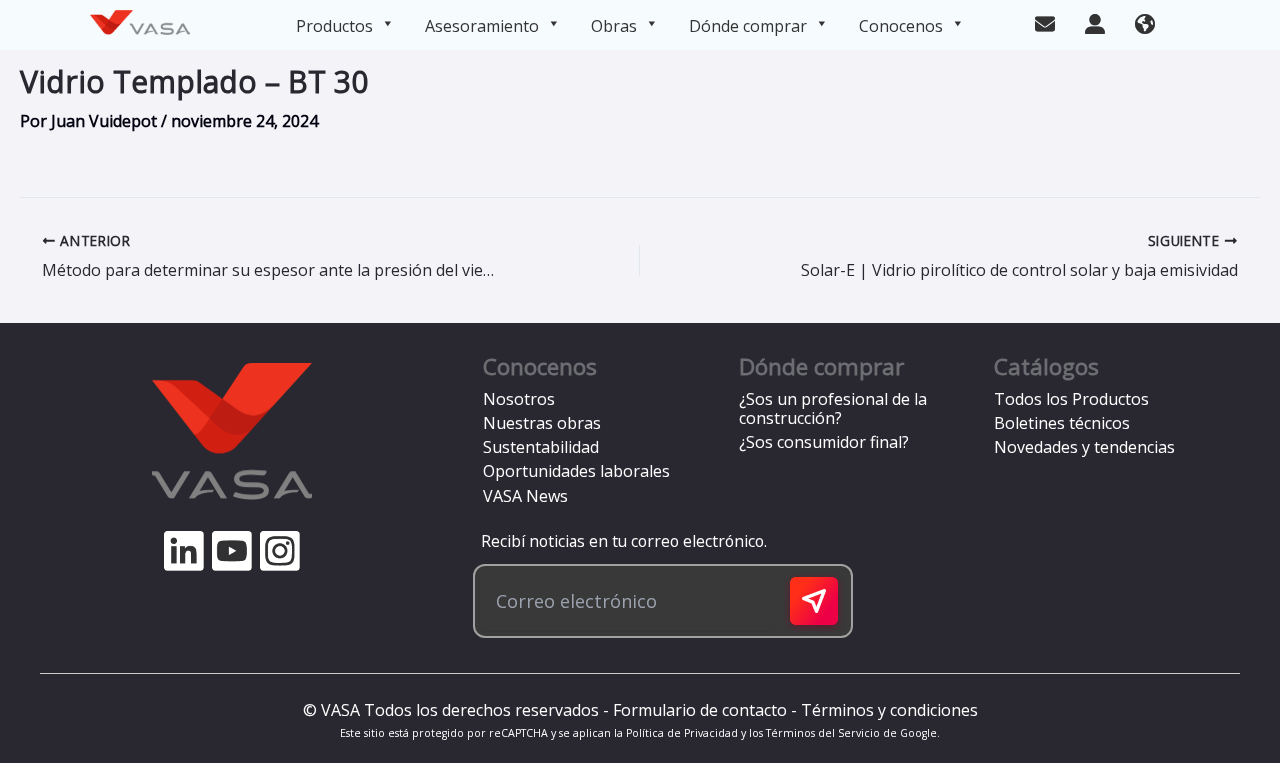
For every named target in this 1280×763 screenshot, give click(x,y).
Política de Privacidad (682, 733)
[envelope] (1045, 21)
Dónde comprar (748, 26)
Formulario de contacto (700, 710)
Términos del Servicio (823, 733)
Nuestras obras (542, 423)
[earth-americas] (1145, 21)
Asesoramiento (482, 26)
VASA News (525, 496)
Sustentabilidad (541, 447)
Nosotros (519, 399)
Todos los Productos (1071, 399)
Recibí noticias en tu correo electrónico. (620, 541)
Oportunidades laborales (576, 471)
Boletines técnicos (1062, 423)
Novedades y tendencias (1084, 447)
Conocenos (901, 26)
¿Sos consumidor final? (824, 442)
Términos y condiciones (889, 710)
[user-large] (1095, 21)
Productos (334, 26)
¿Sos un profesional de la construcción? (833, 408)
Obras (614, 26)
